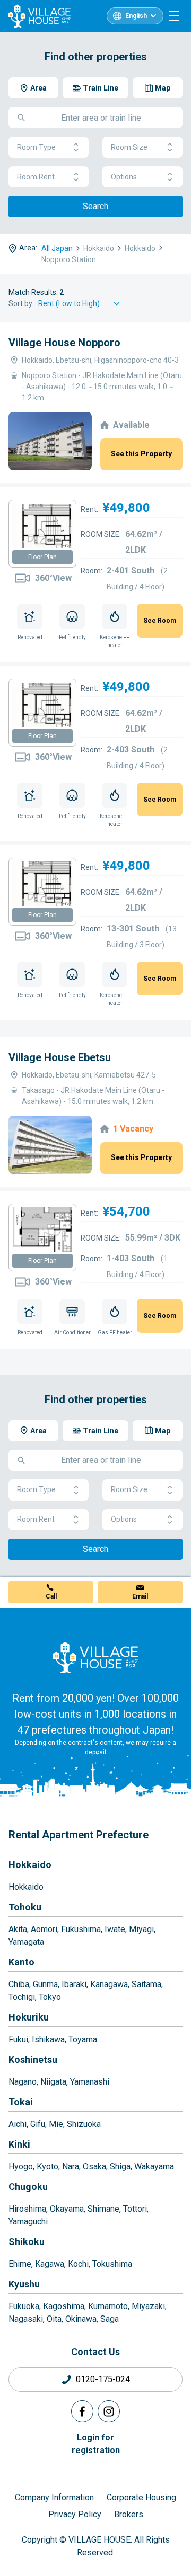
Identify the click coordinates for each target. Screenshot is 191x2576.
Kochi (78, 2264)
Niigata (53, 2082)
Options (124, 177)
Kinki (19, 2144)
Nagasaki (26, 2319)
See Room (160, 621)
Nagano (23, 2082)
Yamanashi (90, 2082)
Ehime (20, 2264)
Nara (71, 2166)
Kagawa (50, 2264)
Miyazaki (148, 2306)
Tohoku (25, 1907)
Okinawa (81, 2319)
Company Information (54, 2497)
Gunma (45, 1984)
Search (95, 206)
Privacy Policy (75, 2514)
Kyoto (47, 2166)
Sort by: (21, 303)
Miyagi (141, 1929)
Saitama (146, 1984)
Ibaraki (74, 1984)
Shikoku (27, 2242)
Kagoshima (64, 2306)
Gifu (38, 2124)
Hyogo (21, 2166)
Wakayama (154, 2166)
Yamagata (26, 1942)
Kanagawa (109, 1984)
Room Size (129, 147)
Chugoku (28, 2187)
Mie (56, 2124)
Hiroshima (27, 2209)
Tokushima (112, 2264)
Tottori (135, 2209)
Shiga (120, 2166)
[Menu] (174, 16)
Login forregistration (96, 2444)
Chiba (19, 1984)
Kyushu (24, 2284)
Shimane (103, 2209)
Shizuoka (84, 2124)
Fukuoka (24, 2306)
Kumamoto (108, 2306)
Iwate (115, 1929)
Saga (110, 2319)
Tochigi (22, 1997)
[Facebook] (82, 2411)
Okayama (67, 2209)
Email (140, 1596)
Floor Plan (42, 557)
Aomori (44, 1929)
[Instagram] (109, 2411)
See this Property (141, 454)
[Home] (95, 1657)
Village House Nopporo (64, 343)
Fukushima (81, 1929)
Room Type (36, 147)
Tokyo (50, 1997)
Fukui (18, 2039)
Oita (54, 2319)
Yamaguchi (28, 2222)
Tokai (21, 2102)
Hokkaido (30, 1865)
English (136, 16)
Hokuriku (29, 2017)
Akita (18, 1929)
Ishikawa (48, 2039)
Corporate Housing (141, 2497)
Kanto (21, 1962)
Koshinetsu (33, 2059)
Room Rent (36, 177)
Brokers (129, 2514)
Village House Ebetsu (60, 1057)
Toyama (83, 2039)
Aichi (18, 2124)
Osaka (94, 2166)
